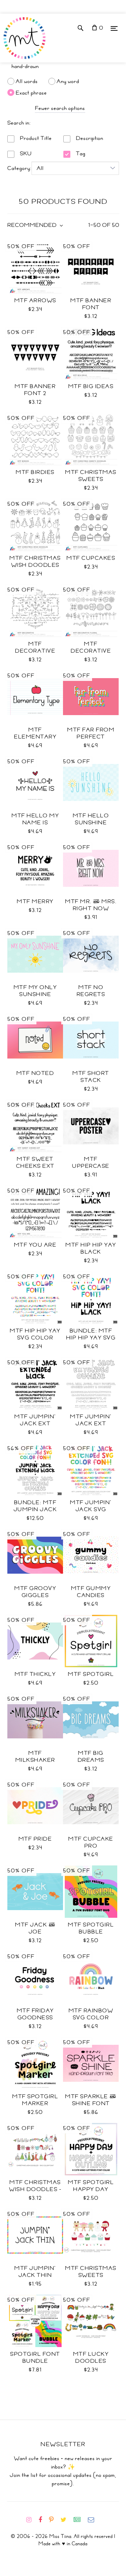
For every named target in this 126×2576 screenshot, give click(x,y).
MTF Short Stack (91, 1077)
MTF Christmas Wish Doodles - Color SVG (35, 2189)
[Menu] (114, 28)
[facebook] (43, 2520)
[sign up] (80, 2520)
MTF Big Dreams (91, 1757)
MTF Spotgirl (91, 1674)
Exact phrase (31, 92)
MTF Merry (35, 901)
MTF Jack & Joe (35, 1928)
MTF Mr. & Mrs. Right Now (91, 905)
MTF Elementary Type (35, 737)
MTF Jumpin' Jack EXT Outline (91, 1424)
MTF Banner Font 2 (35, 390)
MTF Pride (35, 1839)
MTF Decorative (35, 647)
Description (89, 138)
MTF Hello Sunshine (91, 819)
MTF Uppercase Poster (91, 1166)
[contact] (94, 2520)
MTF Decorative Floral (91, 651)
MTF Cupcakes (91, 558)
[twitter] (66, 2520)
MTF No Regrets (91, 991)
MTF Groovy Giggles (35, 1592)
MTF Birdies (35, 472)
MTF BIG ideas (91, 386)
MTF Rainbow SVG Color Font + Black (91, 2018)
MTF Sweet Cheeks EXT (35, 1163)
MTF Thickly (35, 1674)
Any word (68, 81)
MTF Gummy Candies (91, 1592)
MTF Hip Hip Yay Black (91, 1248)
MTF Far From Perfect (91, 733)
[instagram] (32, 2520)
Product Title (35, 138)
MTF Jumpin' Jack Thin (35, 2272)
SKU (25, 154)
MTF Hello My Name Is (35, 819)
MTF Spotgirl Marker (35, 2100)
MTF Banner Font (91, 304)
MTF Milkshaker (35, 1757)
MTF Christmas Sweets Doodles (91, 479)
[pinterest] (54, 2520)
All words (27, 81)
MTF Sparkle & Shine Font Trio (91, 2103)
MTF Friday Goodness (35, 2014)
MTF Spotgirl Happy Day (91, 2186)
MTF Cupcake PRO (91, 1842)
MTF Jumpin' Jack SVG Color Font (91, 1509)
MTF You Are (35, 1245)
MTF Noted (35, 1073)
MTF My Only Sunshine (35, 991)
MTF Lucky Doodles (91, 2358)
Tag (80, 154)
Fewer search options (60, 108)
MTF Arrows (35, 300)
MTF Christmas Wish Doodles (35, 562)
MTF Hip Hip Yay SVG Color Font (35, 1338)
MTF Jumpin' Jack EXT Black (35, 1424)
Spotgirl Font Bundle (35, 2358)
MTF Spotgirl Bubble (91, 1928)
